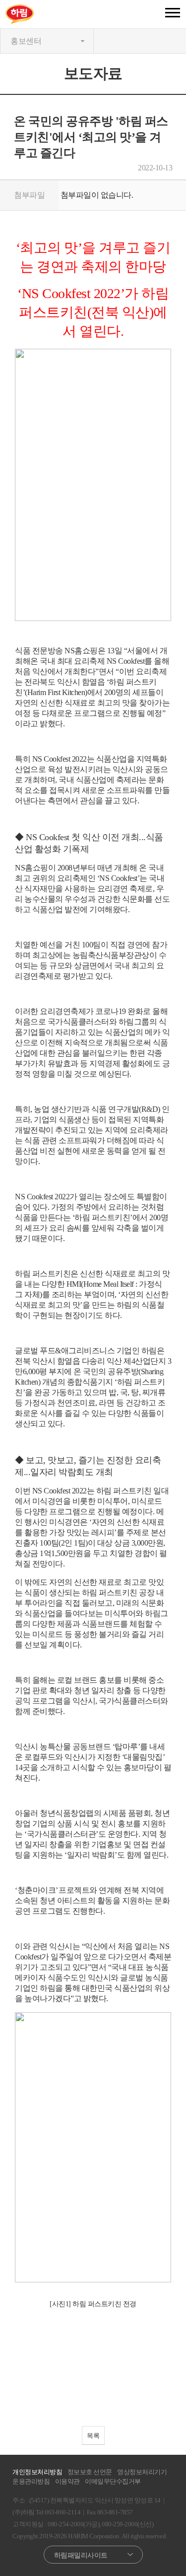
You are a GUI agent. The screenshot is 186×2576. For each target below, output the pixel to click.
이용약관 (67, 2481)
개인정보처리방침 (37, 2472)
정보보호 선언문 (90, 2472)
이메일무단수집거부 (113, 2481)
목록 (93, 2436)
